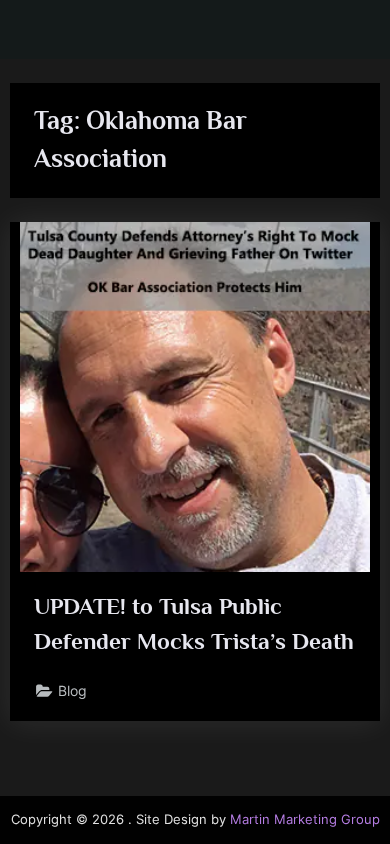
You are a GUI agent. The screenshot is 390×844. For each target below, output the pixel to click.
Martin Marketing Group (305, 819)
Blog (72, 691)
